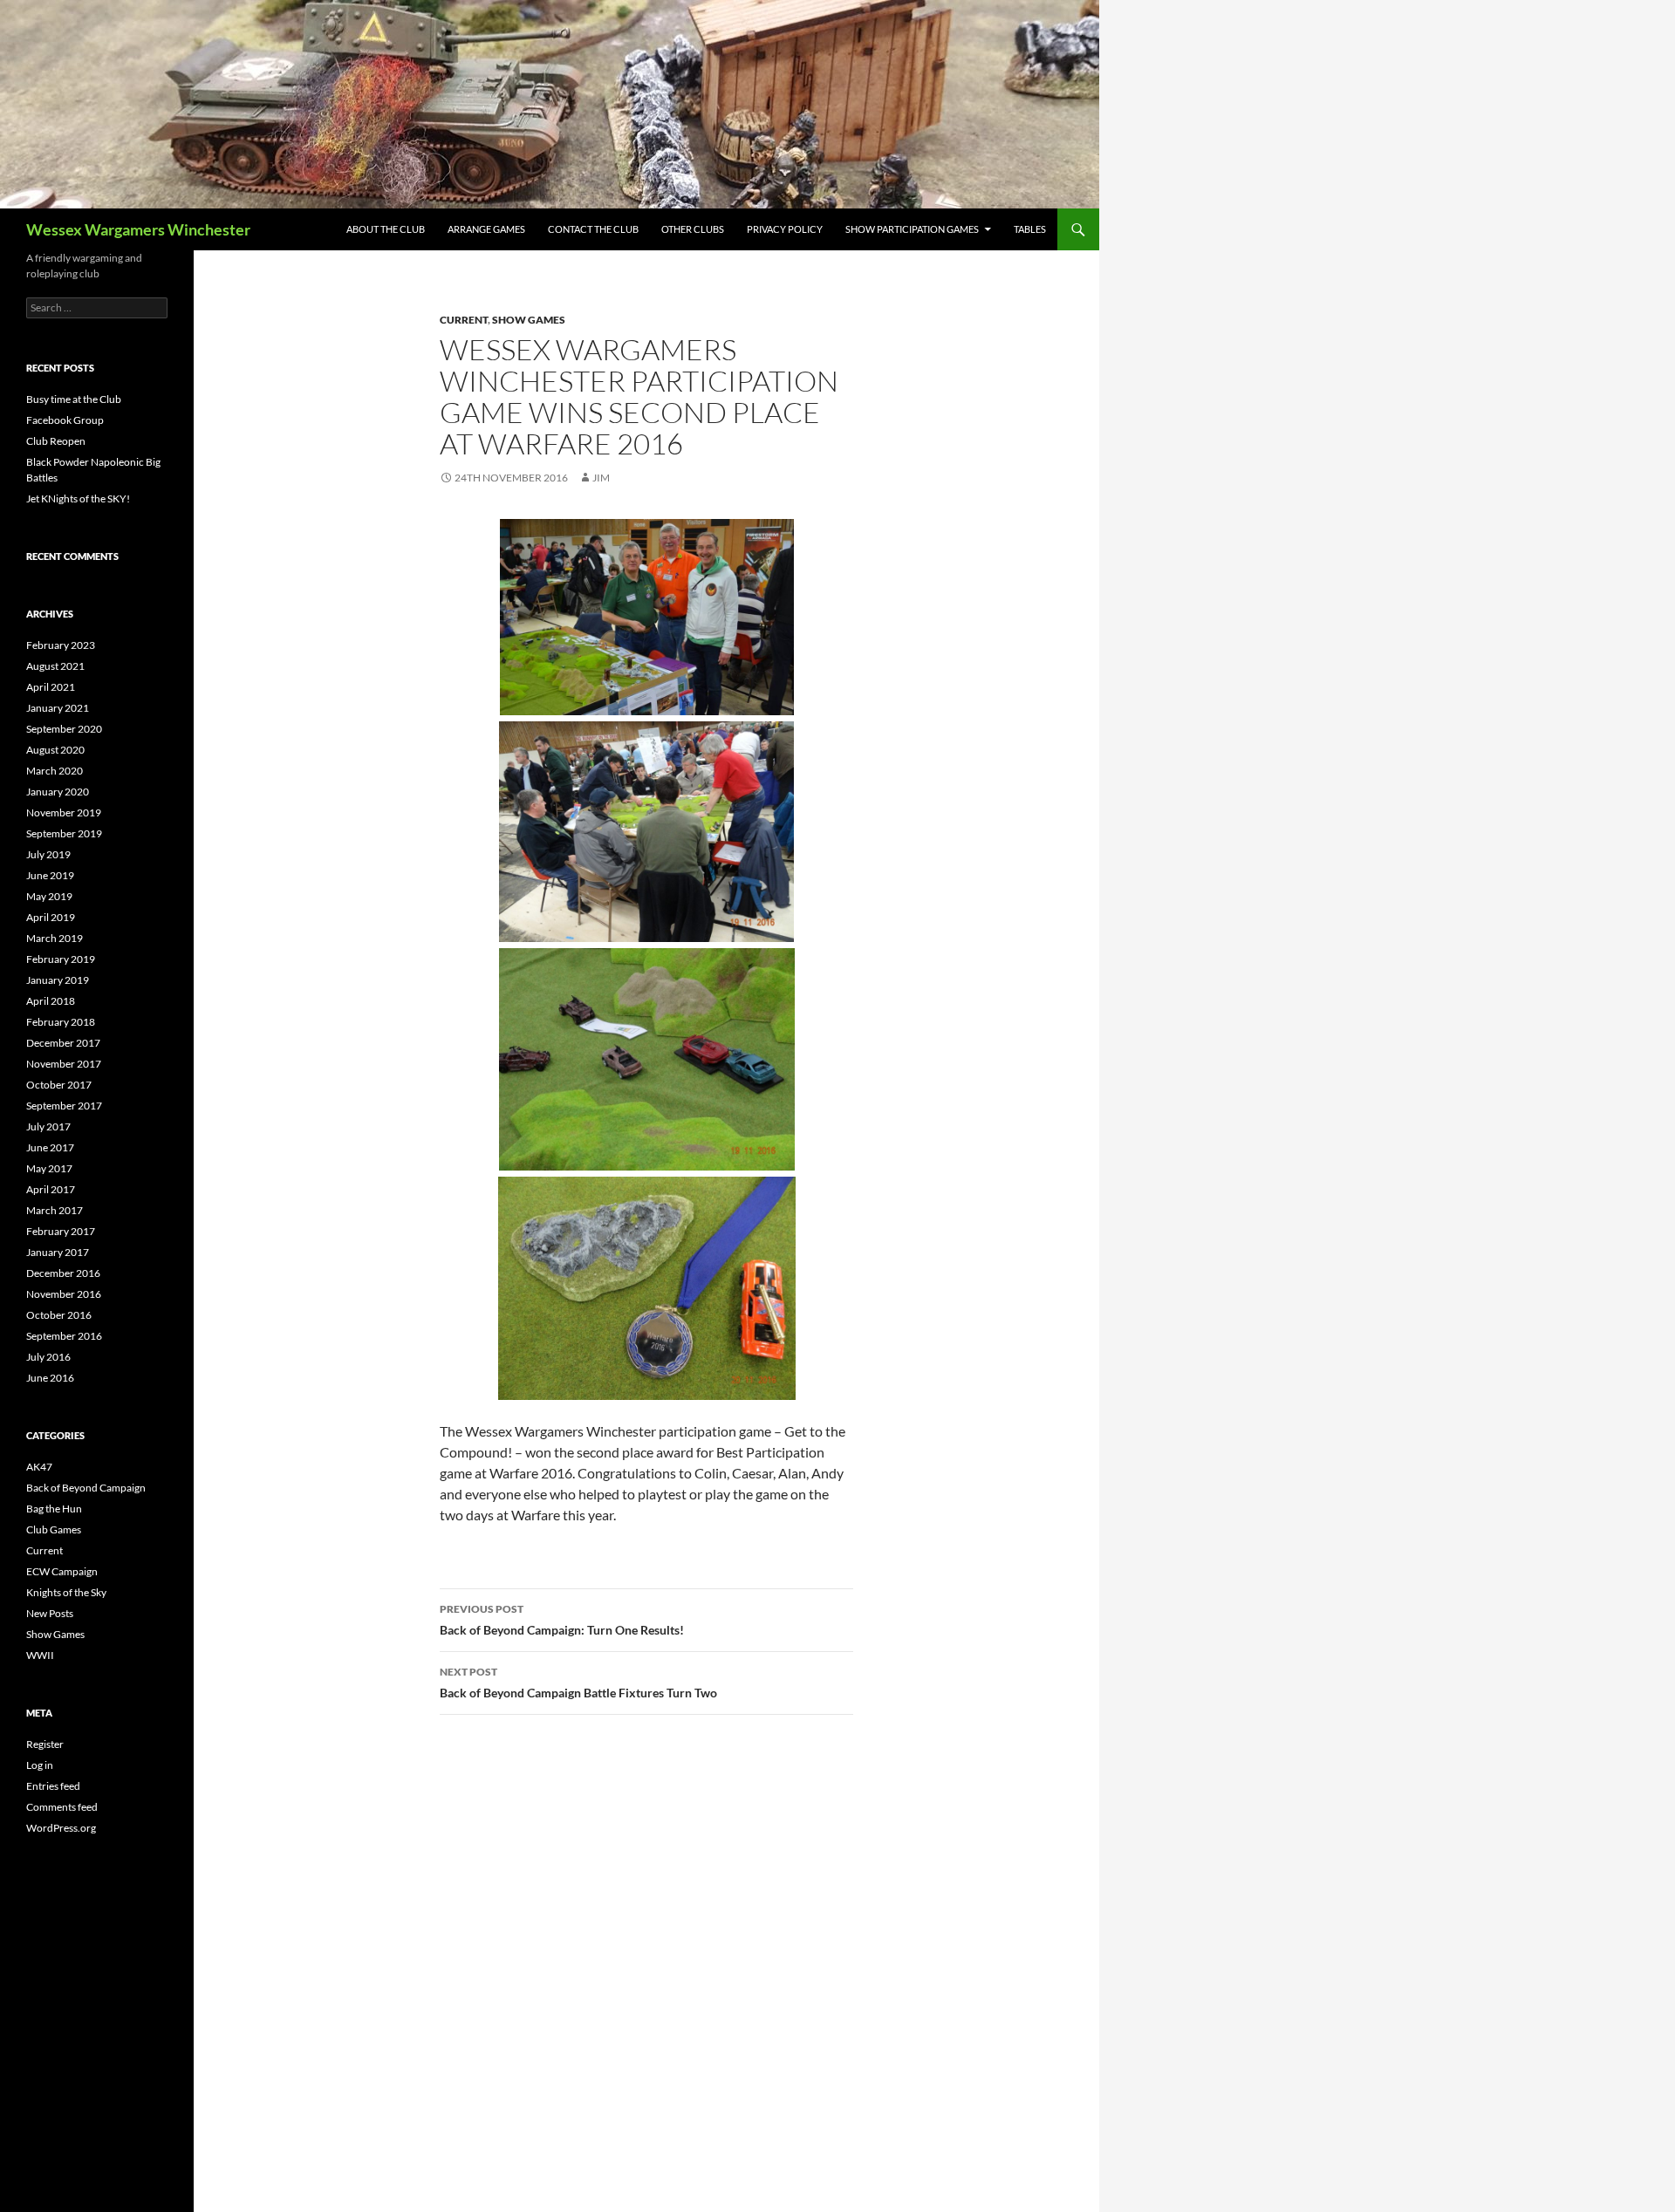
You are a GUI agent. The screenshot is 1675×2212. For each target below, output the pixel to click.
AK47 (39, 1467)
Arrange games (486, 229)
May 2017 (49, 1168)
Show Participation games (912, 229)
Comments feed (62, 1807)
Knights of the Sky (66, 1592)
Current (464, 320)
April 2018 (51, 1001)
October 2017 (59, 1085)
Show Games (529, 320)
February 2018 (61, 1022)
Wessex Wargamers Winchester (138, 229)
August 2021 (55, 666)
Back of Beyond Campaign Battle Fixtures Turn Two (578, 1683)
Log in (40, 1765)
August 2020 (55, 750)
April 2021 (51, 687)
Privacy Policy (785, 229)
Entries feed (53, 1786)
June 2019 (50, 875)
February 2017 (61, 1231)
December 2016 (63, 1273)
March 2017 (55, 1210)
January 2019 (58, 980)
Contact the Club (593, 229)
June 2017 (50, 1147)
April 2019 (51, 917)
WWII (40, 1655)
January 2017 (58, 1252)
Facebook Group (65, 420)
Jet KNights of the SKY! (78, 498)
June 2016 (50, 1378)
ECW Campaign (62, 1571)
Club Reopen (56, 441)
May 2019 (49, 896)
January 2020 (58, 792)
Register (45, 1744)
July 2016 (48, 1357)
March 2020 (55, 771)
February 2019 (61, 959)
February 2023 (61, 645)
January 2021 (58, 708)
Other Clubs (693, 229)
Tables (1030, 229)
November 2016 (64, 1294)
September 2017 (64, 1106)
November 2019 (64, 812)
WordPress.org (61, 1828)
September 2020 (64, 729)
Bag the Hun (54, 1509)
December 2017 (63, 1043)
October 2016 (59, 1315)
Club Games (54, 1529)
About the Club (386, 229)
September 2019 (64, 833)
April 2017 (51, 1189)
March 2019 (55, 938)
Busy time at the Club (74, 399)
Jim (601, 478)
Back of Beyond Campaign (86, 1488)
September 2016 (64, 1336)
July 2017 (48, 1126)
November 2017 (64, 1064)
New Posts (50, 1613)
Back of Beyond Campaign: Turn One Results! (562, 1620)
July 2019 (48, 854)
